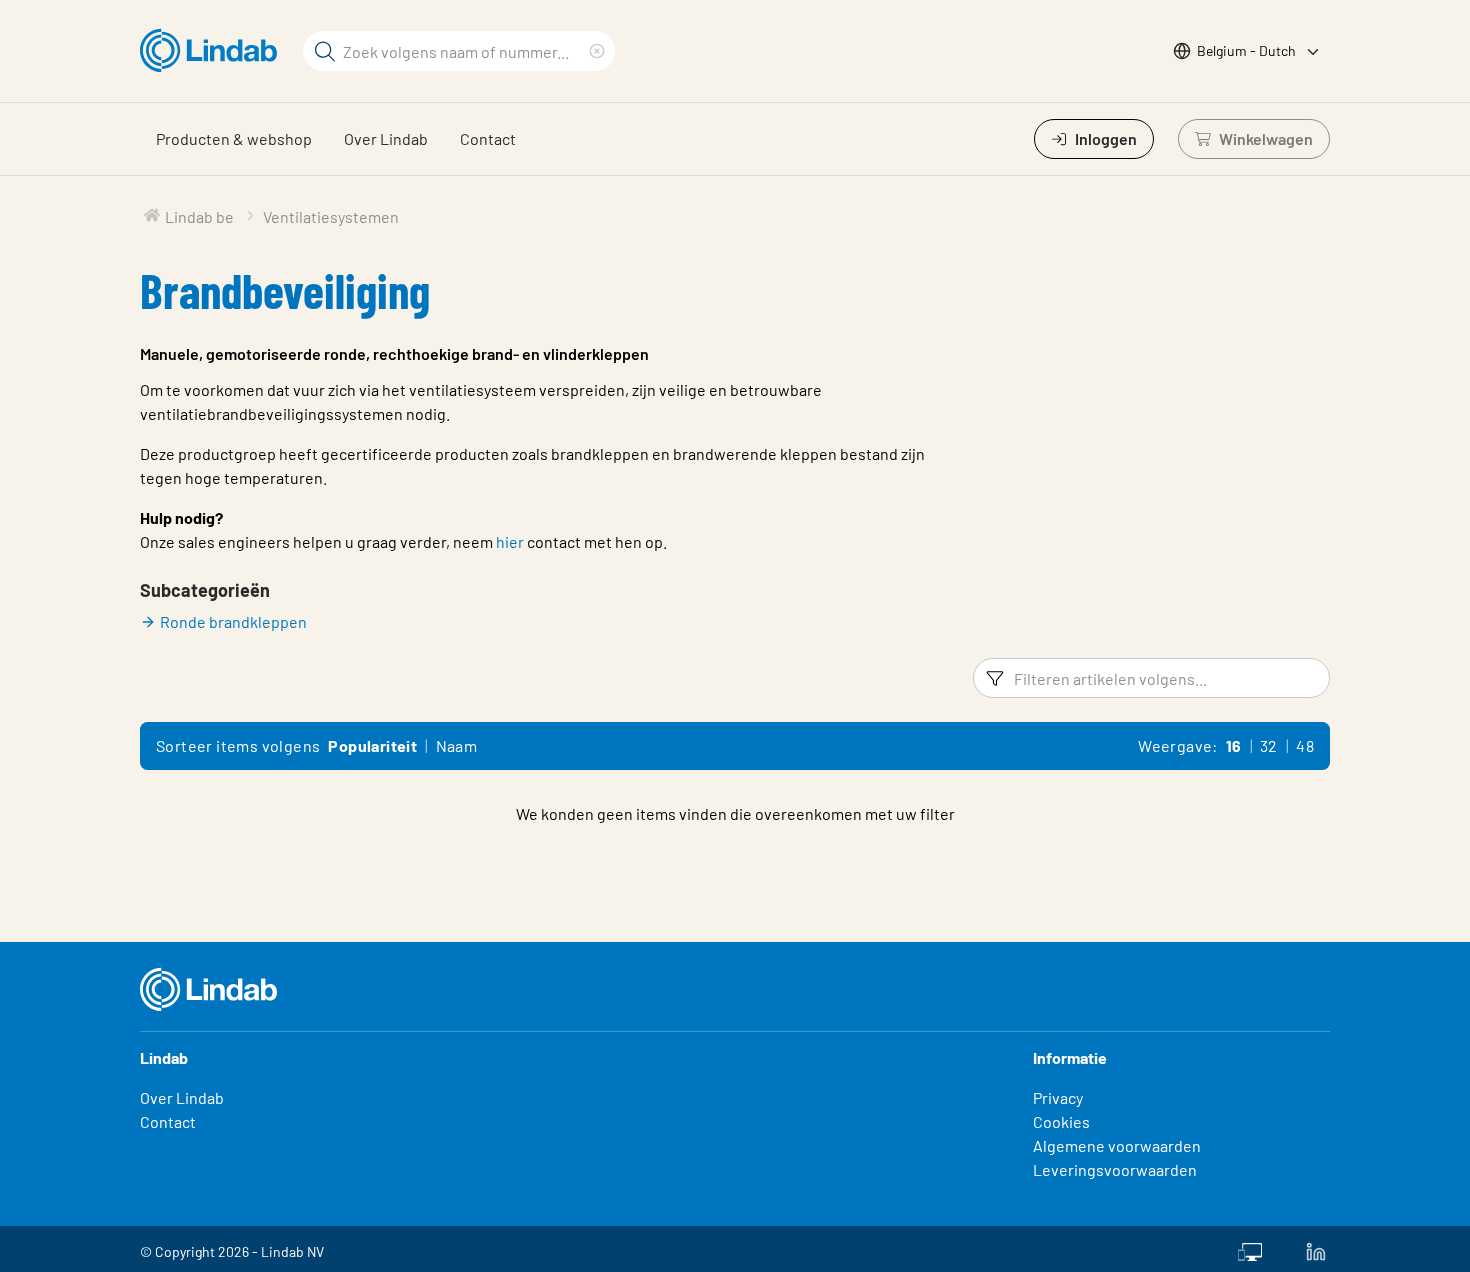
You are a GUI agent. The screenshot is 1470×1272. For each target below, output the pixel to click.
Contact (488, 138)
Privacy (1058, 1097)
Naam (457, 745)
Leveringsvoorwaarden (1115, 1169)
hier (510, 541)
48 (1305, 745)
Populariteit (372, 745)
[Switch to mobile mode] (1250, 1249)
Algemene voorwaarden (1117, 1145)
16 (1234, 745)
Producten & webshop (234, 138)
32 (1269, 745)
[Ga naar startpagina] (213, 51)
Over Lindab (386, 138)
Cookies (1061, 1121)
